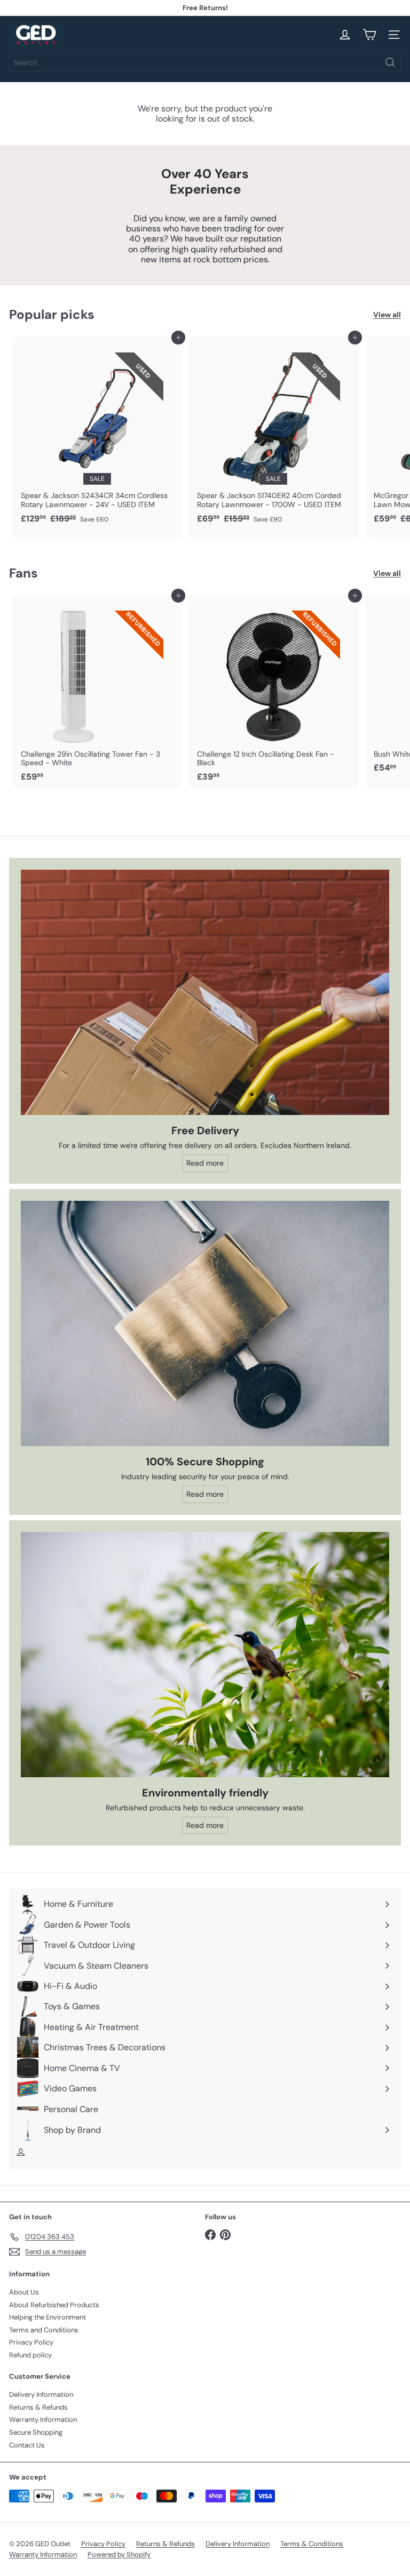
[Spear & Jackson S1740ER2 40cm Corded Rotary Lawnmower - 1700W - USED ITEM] (273, 433)
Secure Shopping (36, 2432)
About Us (24, 2292)
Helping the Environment (48, 2317)
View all (387, 315)
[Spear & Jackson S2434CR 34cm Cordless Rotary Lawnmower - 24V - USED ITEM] (97, 433)
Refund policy (30, 2355)
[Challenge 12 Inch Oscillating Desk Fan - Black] (273, 691)
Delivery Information (41, 2394)
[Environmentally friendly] (205, 1655)
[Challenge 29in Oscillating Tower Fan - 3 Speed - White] (97, 691)
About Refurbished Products (54, 2305)
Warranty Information (43, 2419)
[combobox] (205, 62)
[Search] (390, 62)
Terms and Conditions (44, 2330)
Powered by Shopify (119, 2554)
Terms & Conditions (312, 2544)
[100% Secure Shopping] (205, 1323)
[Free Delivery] (205, 992)
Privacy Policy (31, 2342)
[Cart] (369, 35)
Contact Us (27, 2445)
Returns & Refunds (38, 2407)
